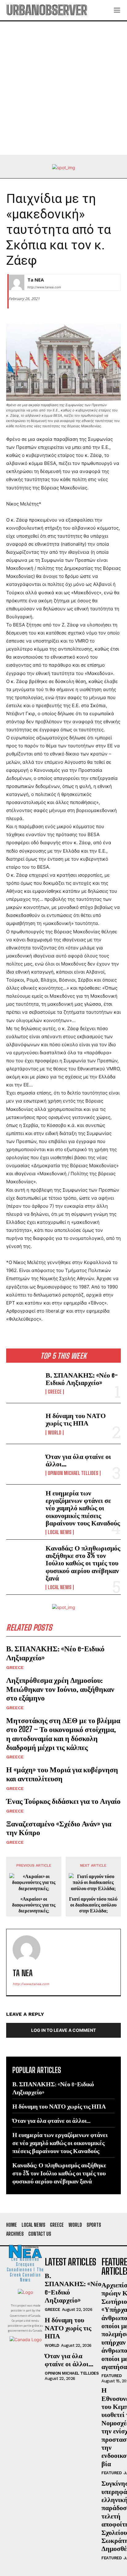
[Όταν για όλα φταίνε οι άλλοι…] (23, 1464)
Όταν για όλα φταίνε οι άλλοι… (78, 1460)
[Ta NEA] (17, 282)
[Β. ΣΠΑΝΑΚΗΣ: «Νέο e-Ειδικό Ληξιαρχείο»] (23, 1383)
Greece (55, 1392)
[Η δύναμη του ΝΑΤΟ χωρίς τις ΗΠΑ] (23, 1423)
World (55, 1433)
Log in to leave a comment (63, 2030)
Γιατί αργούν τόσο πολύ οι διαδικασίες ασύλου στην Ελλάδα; (93, 1905)
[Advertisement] (63, 88)
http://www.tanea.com (44, 287)
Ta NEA (36, 280)
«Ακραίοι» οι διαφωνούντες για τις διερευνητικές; (34, 1905)
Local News (60, 1532)
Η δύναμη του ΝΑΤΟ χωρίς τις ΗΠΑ (76, 1419)
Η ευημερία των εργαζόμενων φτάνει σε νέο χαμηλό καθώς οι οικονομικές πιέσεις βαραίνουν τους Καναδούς (83, 1508)
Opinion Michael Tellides (73, 1473)
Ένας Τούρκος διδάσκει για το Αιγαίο (63, 1801)
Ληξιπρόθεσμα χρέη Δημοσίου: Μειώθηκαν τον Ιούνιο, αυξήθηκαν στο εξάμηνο (60, 1689)
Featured (111, 2376)
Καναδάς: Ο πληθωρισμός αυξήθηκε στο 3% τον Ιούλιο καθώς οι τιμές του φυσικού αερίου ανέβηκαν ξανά (83, 1563)
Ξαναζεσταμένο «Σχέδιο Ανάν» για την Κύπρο (59, 1828)
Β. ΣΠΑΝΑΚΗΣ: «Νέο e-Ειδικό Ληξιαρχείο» (82, 1379)
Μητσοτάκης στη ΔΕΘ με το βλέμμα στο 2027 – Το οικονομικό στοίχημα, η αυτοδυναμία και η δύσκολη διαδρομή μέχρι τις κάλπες (63, 1733)
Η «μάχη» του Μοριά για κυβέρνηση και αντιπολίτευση (62, 1774)
